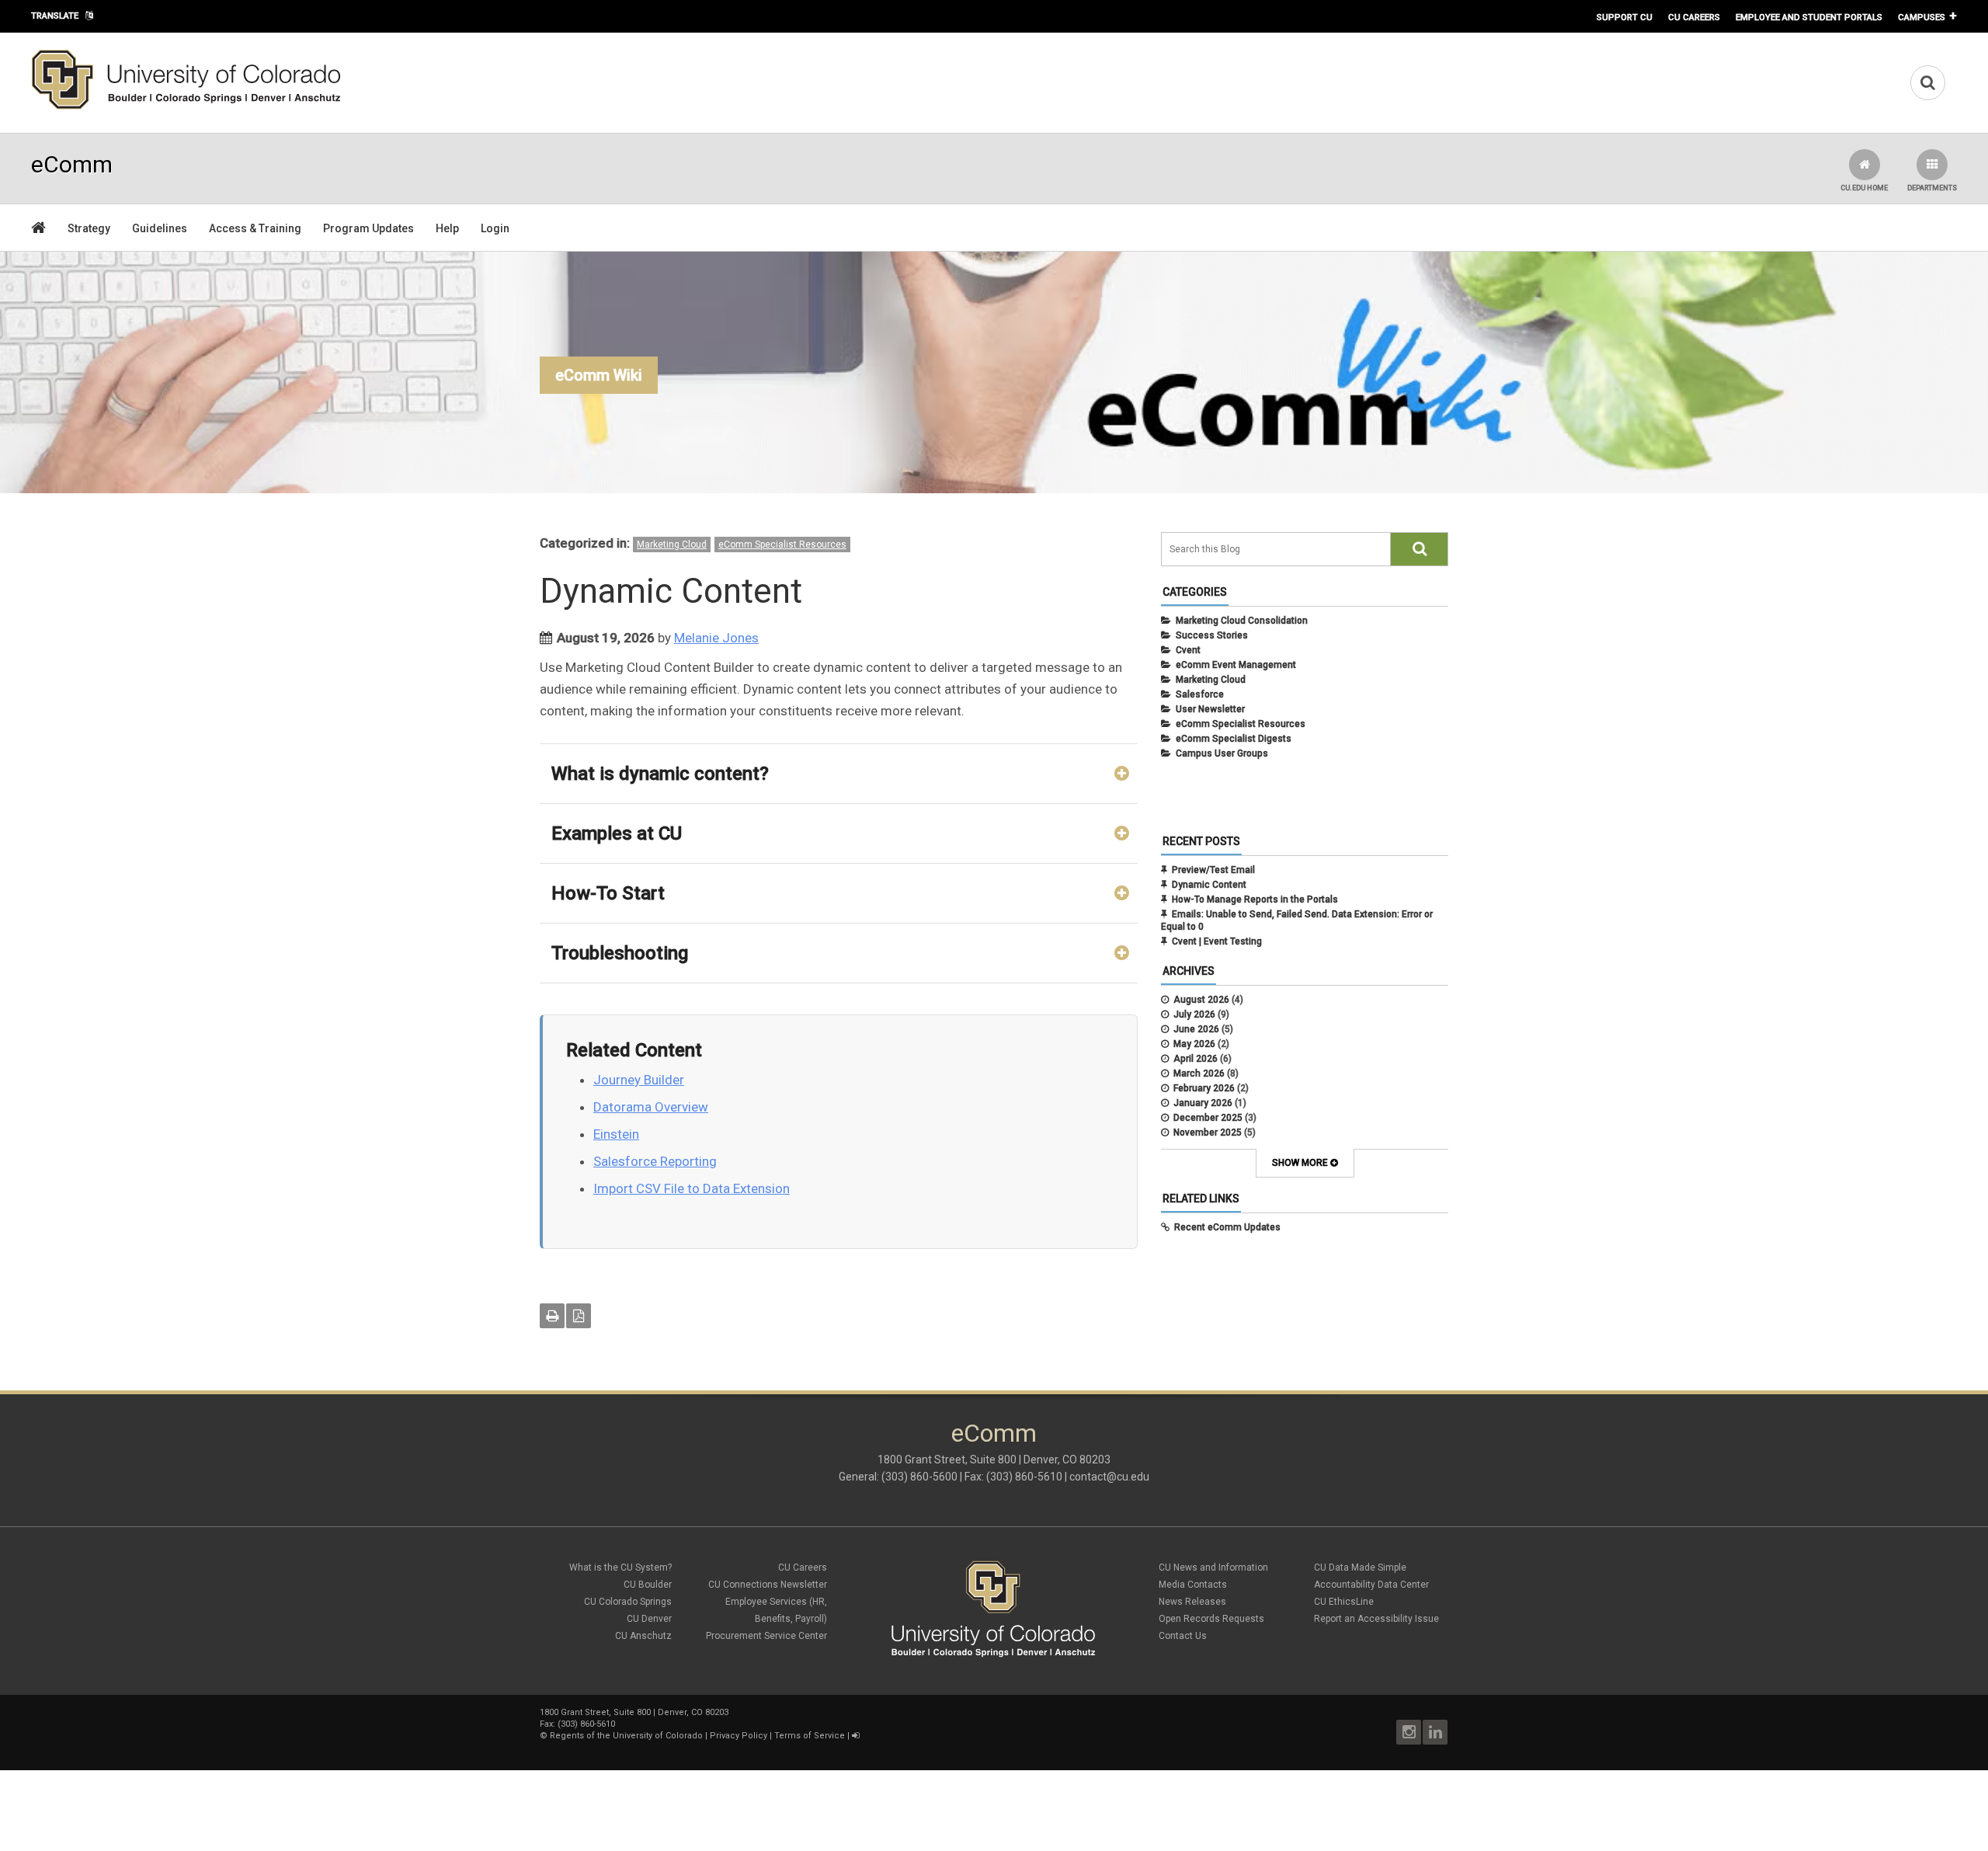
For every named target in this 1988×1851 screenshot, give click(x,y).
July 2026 (1194, 1014)
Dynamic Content (1209, 885)
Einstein (616, 1134)
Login (495, 228)
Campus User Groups (1222, 753)
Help (447, 228)
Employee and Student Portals (1809, 17)
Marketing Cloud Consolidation (1242, 621)
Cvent (1188, 650)
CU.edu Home (1864, 188)
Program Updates (368, 228)
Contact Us (1183, 1636)
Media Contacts (1193, 1585)
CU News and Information (1213, 1567)
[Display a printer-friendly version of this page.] (552, 1316)
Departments (1932, 188)
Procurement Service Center (766, 1636)
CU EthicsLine (1344, 1602)
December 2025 (1208, 1118)
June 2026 (1196, 1029)
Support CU (1625, 17)
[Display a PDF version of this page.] (579, 1316)
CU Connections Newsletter (768, 1585)
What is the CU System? (620, 1567)
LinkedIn (1435, 1732)
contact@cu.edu (1109, 1477)
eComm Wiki (599, 375)
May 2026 (1194, 1044)
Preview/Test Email (1213, 870)
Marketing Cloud (672, 545)
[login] (855, 1736)
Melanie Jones (716, 638)
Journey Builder (639, 1080)
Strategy (89, 228)
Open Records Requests (1211, 1619)
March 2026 (1199, 1073)
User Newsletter (1210, 709)
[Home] (186, 106)
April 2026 (1196, 1059)
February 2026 (1204, 1088)
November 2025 (1208, 1133)
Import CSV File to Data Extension (692, 1188)
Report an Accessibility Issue (1376, 1619)
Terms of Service (810, 1736)
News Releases (1192, 1602)
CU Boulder (648, 1585)
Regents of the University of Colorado (626, 1736)
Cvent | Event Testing (1217, 941)
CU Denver (649, 1619)
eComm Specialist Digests (1234, 739)
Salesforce (1200, 694)
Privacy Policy (739, 1736)
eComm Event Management (1236, 665)
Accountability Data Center (1371, 1585)
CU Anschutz (643, 1636)
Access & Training (255, 228)
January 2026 (1203, 1103)
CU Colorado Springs (628, 1602)
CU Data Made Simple (1360, 1567)
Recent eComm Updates (1227, 1227)
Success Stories (1212, 635)
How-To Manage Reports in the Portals (1255, 899)
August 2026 (1201, 1000)
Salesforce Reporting (655, 1161)
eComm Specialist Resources (782, 545)
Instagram (1409, 1732)
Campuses (1922, 17)
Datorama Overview (651, 1107)
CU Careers (1694, 17)
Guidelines (160, 228)
